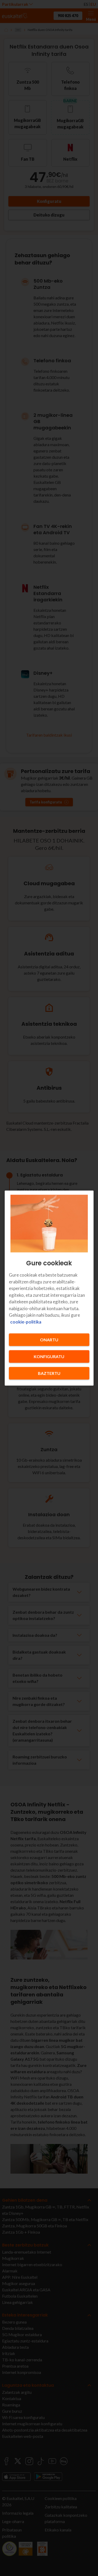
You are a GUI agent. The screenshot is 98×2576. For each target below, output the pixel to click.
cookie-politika (26, 1322)
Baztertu (49, 1373)
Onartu (49, 1340)
